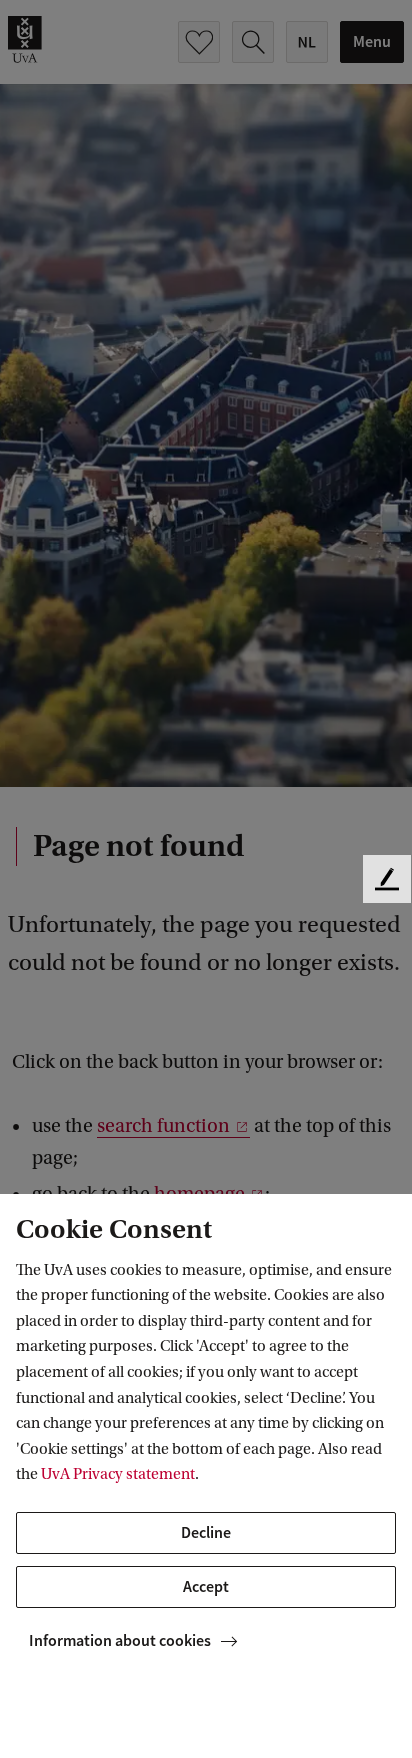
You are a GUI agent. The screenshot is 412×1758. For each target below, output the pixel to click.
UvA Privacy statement (118, 1474)
